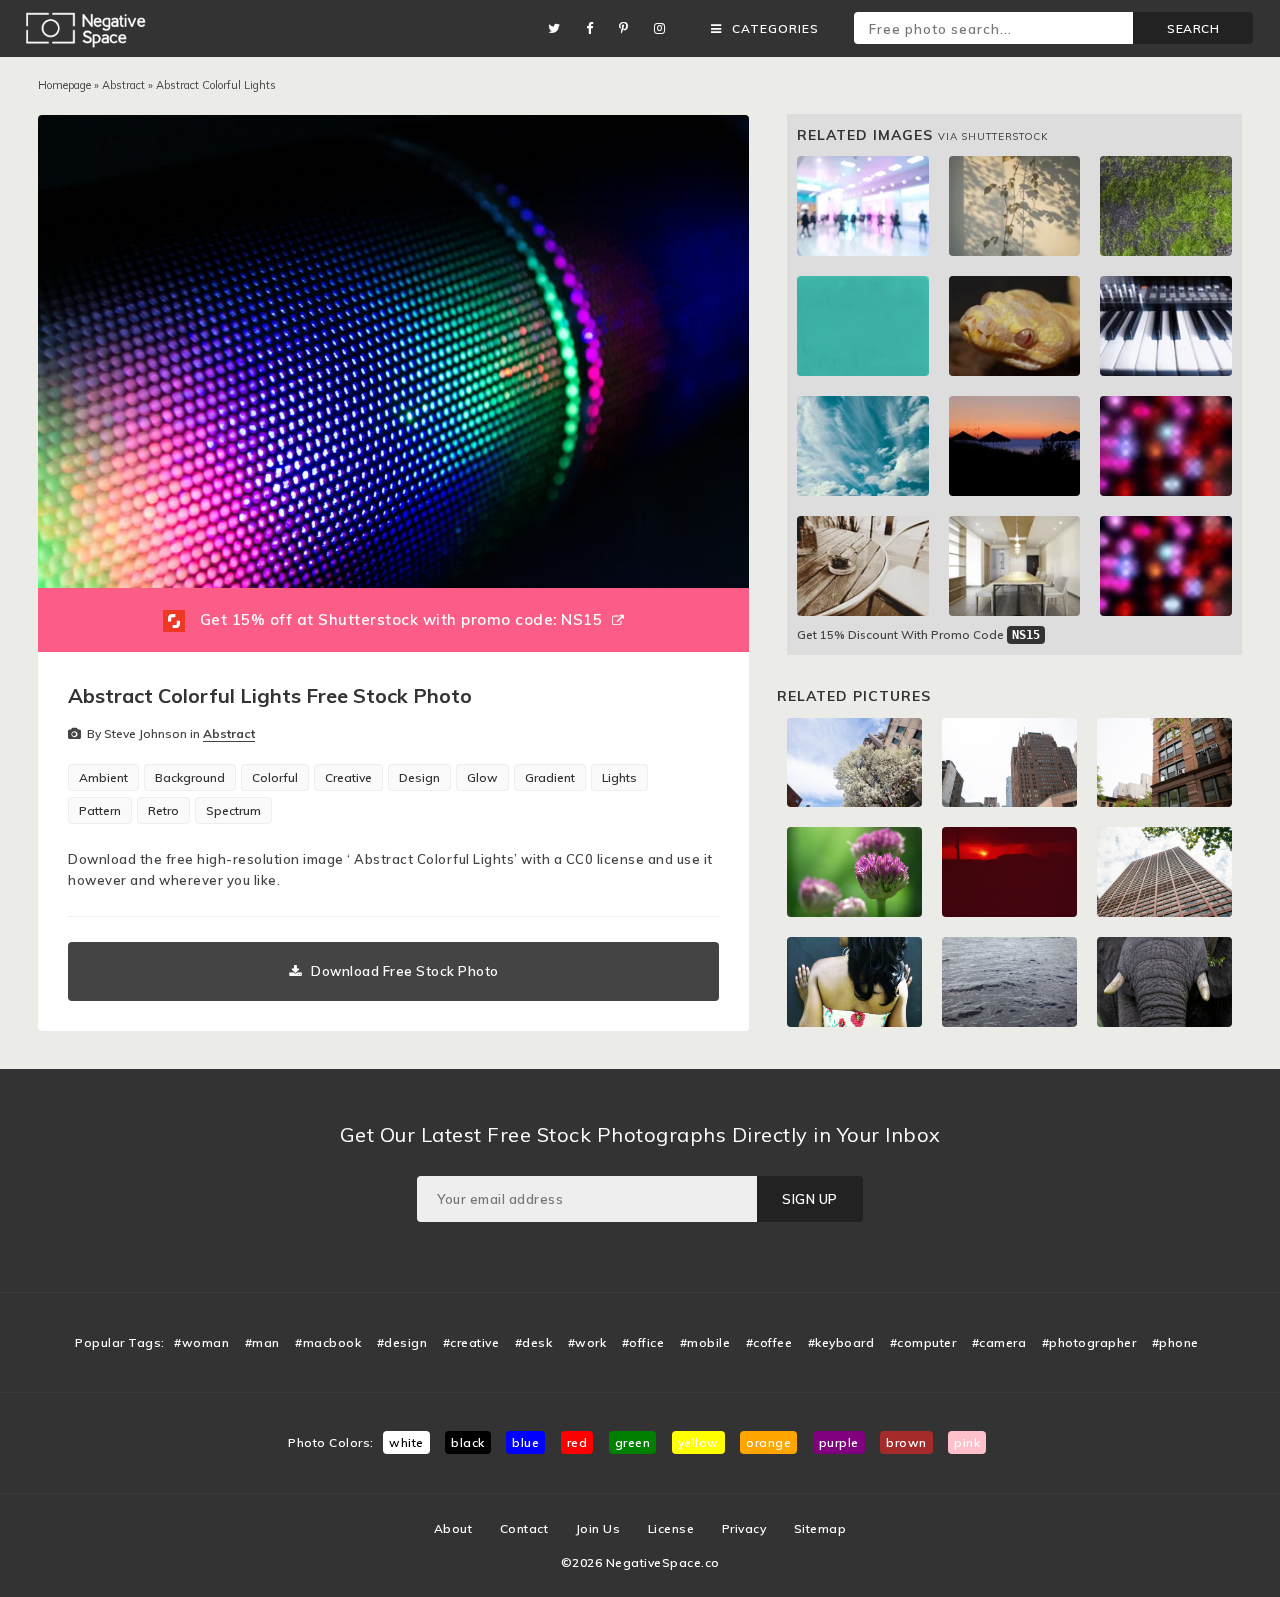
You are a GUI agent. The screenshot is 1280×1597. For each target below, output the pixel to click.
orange (768, 1442)
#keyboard (841, 1342)
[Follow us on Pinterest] (629, 28)
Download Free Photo (405, 971)
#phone (1175, 1342)
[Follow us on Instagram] (665, 28)
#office (643, 1342)
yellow (698, 1442)
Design (419, 777)
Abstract (123, 85)
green (633, 1442)
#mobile (705, 1342)
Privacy (744, 1528)
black (468, 1442)
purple (839, 1442)
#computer (923, 1342)
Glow (482, 777)
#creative (471, 1342)
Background (190, 777)
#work (587, 1342)
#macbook (328, 1342)
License (671, 1528)
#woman (201, 1342)
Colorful (275, 777)
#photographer (1089, 1342)
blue (525, 1442)
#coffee (769, 1342)
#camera (999, 1342)
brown (906, 1442)
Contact (524, 1528)
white (406, 1442)
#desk (534, 1342)
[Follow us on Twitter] (559, 28)
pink (967, 1442)
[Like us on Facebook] (595, 28)
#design (402, 1342)
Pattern (100, 810)
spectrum (233, 810)
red (577, 1442)
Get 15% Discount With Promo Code (918, 634)
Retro (163, 810)
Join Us (598, 1528)
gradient (550, 777)
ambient (103, 777)
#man (262, 1342)
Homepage (64, 85)
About (453, 1528)
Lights (619, 777)
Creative (348, 777)
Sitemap (820, 1528)
